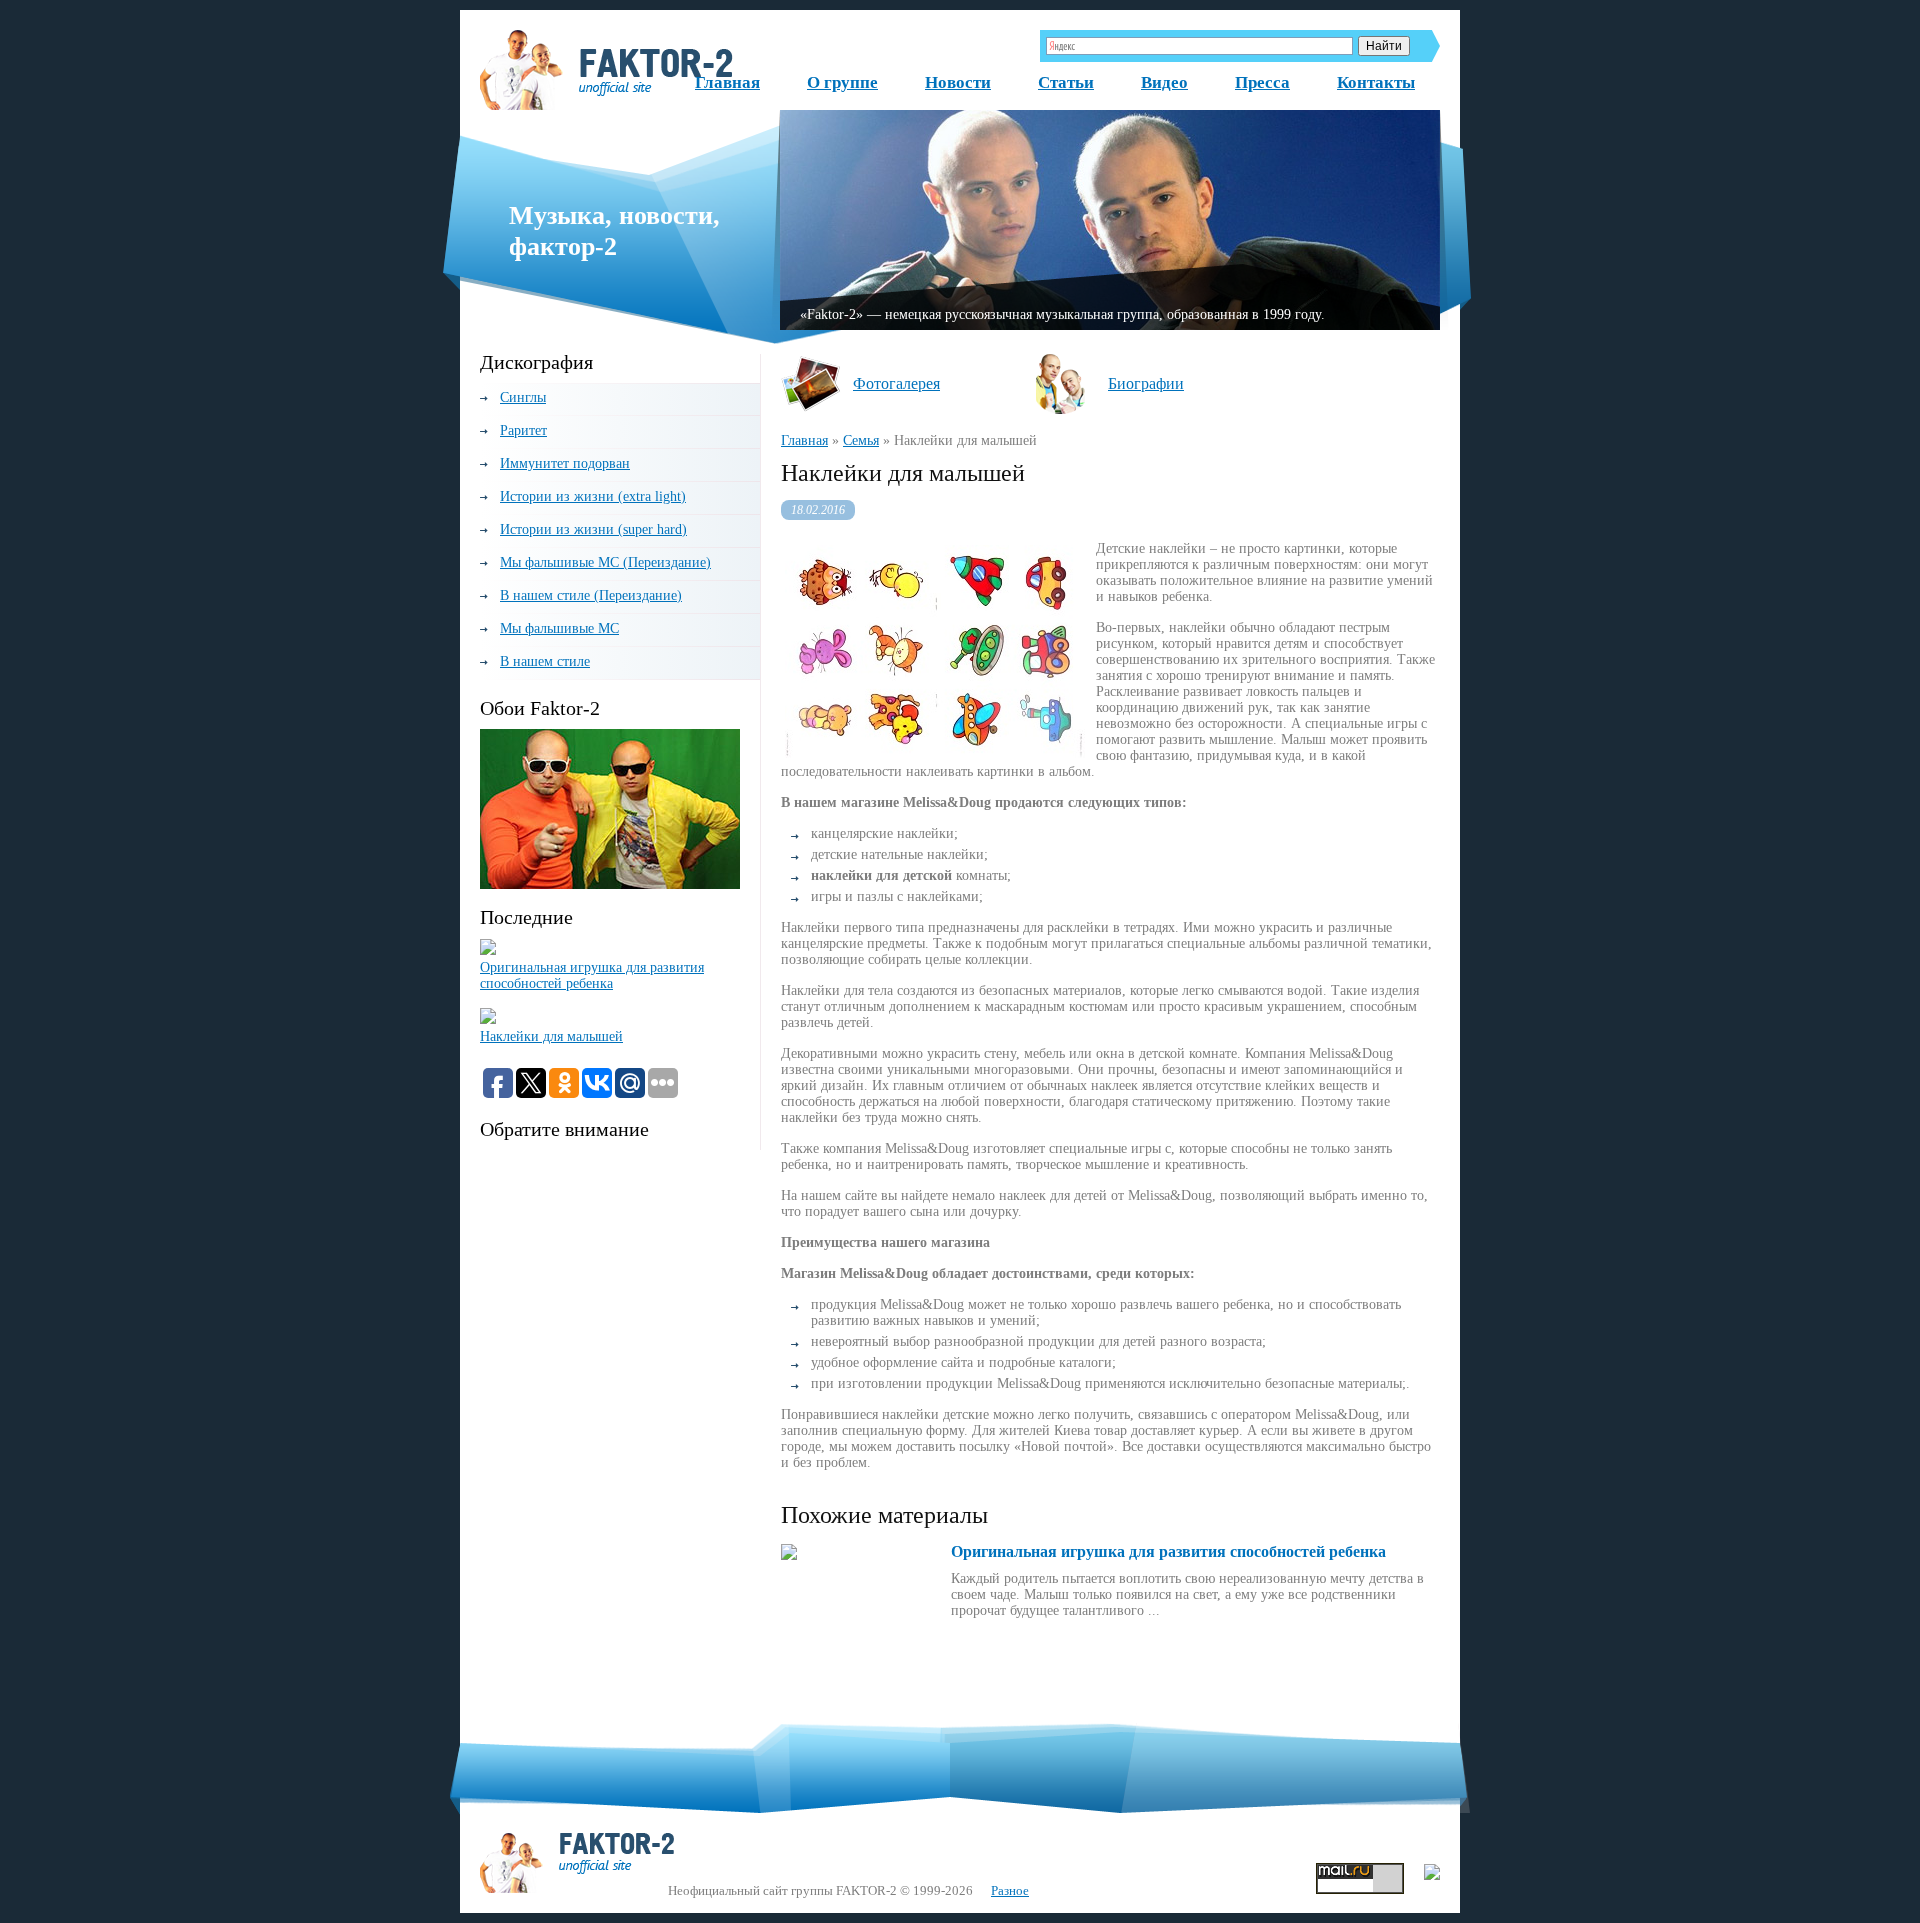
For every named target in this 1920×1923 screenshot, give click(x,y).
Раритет (523, 430)
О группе (842, 82)
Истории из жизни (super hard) (593, 529)
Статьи (1066, 82)
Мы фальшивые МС (559, 628)
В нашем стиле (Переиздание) (591, 595)
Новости (958, 82)
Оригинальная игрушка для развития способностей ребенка (592, 975)
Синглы (523, 397)
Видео (1164, 82)
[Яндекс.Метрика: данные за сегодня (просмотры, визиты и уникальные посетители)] (1432, 1872)
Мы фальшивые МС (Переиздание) (605, 562)
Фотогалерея (896, 383)
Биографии (1146, 383)
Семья (861, 440)
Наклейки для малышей (551, 1036)
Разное (1010, 1890)
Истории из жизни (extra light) (593, 496)
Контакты (1376, 82)
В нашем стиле (545, 661)
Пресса (1262, 82)
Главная (727, 82)
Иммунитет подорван (565, 463)
